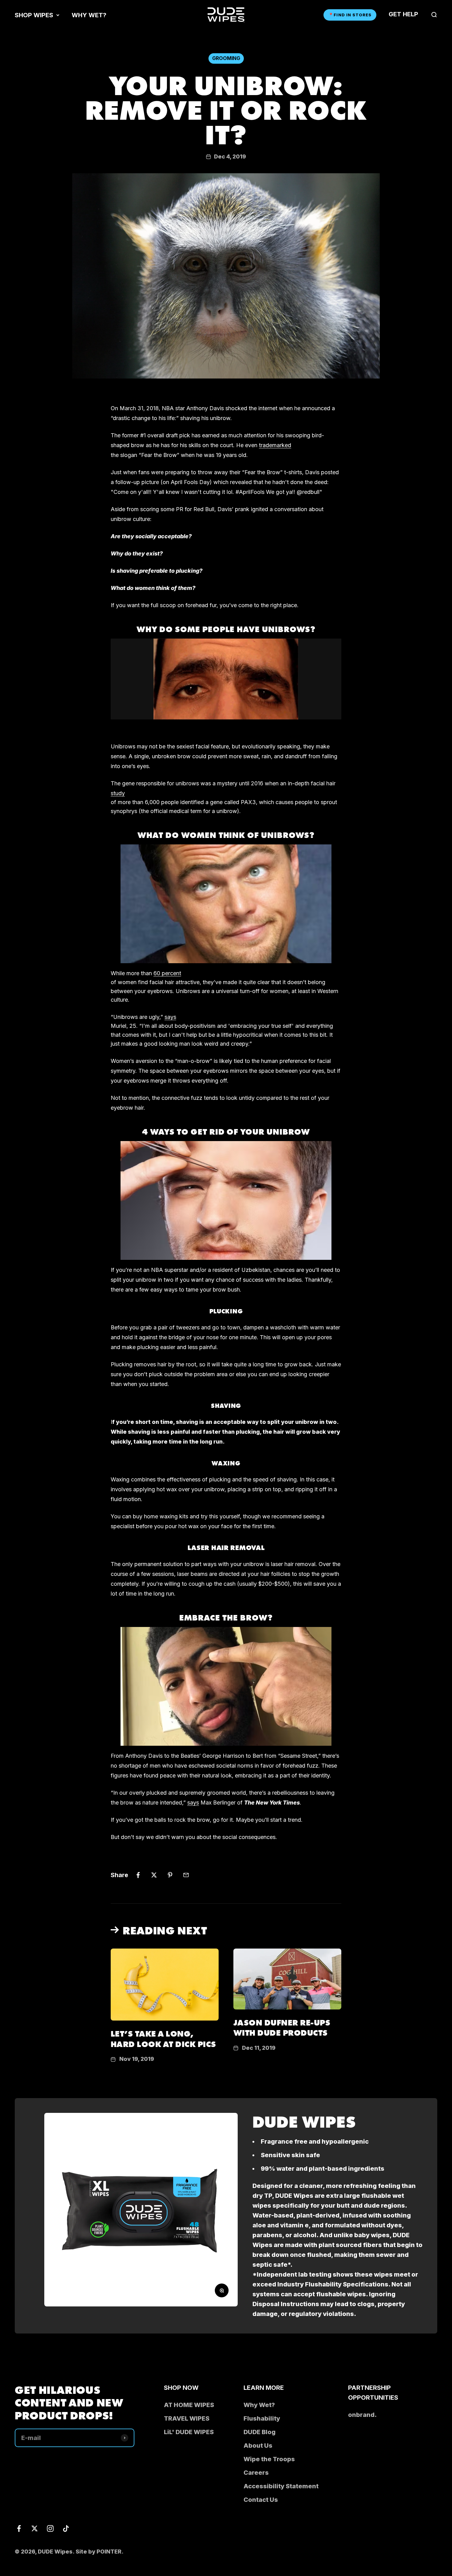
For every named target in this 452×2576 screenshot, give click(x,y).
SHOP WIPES (34, 15)
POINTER (109, 2552)
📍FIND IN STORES (350, 15)
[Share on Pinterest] (170, 1875)
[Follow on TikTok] (66, 2528)
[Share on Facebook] (138, 1875)
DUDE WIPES (304, 2121)
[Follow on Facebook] (19, 2528)
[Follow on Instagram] (50, 2528)
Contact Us (261, 2500)
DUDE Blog (260, 2432)
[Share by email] (186, 1875)
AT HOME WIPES (189, 2405)
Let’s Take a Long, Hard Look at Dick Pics (163, 2038)
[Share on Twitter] (154, 1875)
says (193, 1803)
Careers (256, 2473)
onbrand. (362, 2415)
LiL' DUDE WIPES (189, 2432)
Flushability (262, 2418)
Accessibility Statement (281, 2486)
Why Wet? (259, 2405)
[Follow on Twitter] (35, 2528)
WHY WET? (89, 15)
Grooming (226, 58)
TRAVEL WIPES (187, 2418)
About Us (258, 2446)
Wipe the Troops (269, 2459)
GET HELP (403, 14)
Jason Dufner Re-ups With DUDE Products (282, 2027)
